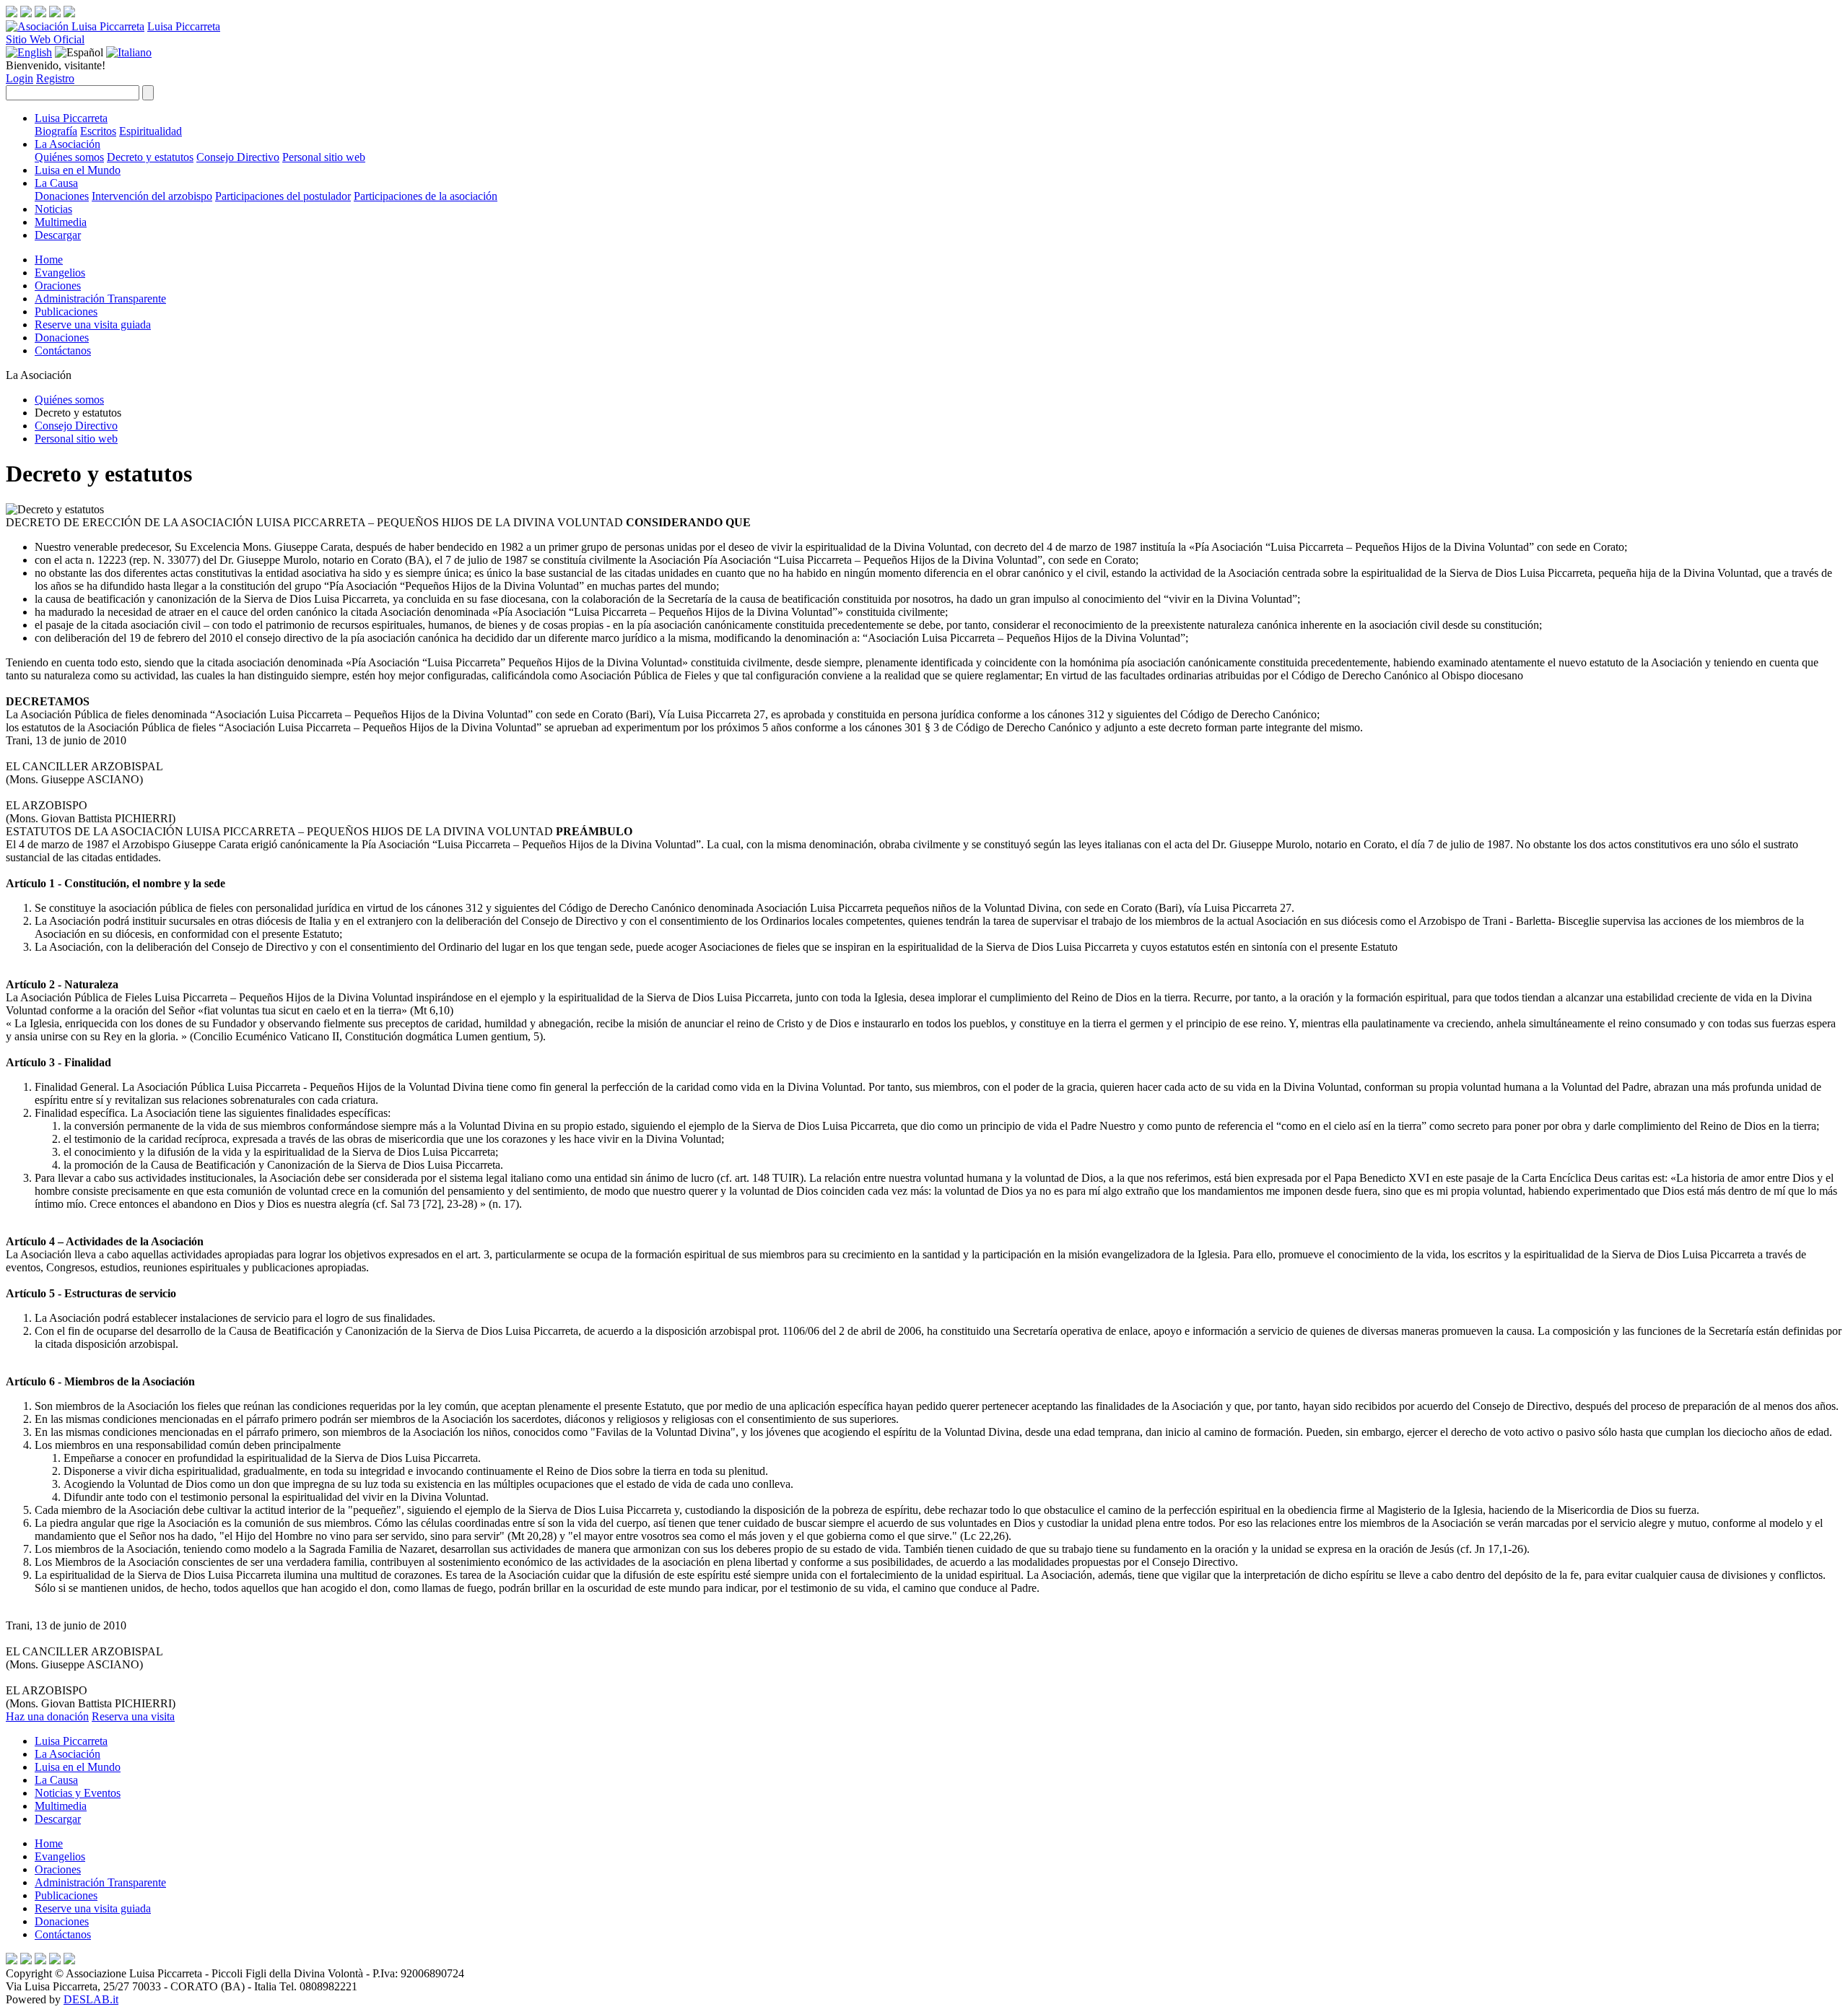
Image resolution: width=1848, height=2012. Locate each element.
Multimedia (61, 222)
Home (49, 260)
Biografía (56, 131)
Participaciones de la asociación (426, 196)
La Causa (56, 183)
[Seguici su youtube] (55, 13)
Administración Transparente (100, 299)
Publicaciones (66, 312)
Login (19, 78)
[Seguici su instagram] (26, 13)
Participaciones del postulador (283, 196)
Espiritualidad (151, 131)
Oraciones (58, 286)
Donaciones (62, 196)
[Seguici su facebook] (12, 13)
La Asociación (67, 144)
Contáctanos (63, 350)
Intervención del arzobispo (152, 196)
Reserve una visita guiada (93, 325)
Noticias (53, 209)
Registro (55, 78)
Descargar (58, 235)
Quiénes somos (69, 157)
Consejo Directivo (238, 157)
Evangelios (60, 273)
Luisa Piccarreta (184, 26)
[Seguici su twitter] (40, 13)
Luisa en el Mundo (78, 170)
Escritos (98, 131)
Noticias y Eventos (78, 1793)
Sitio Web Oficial (45, 39)
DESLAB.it (91, 1999)
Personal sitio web (324, 157)
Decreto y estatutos (150, 157)
